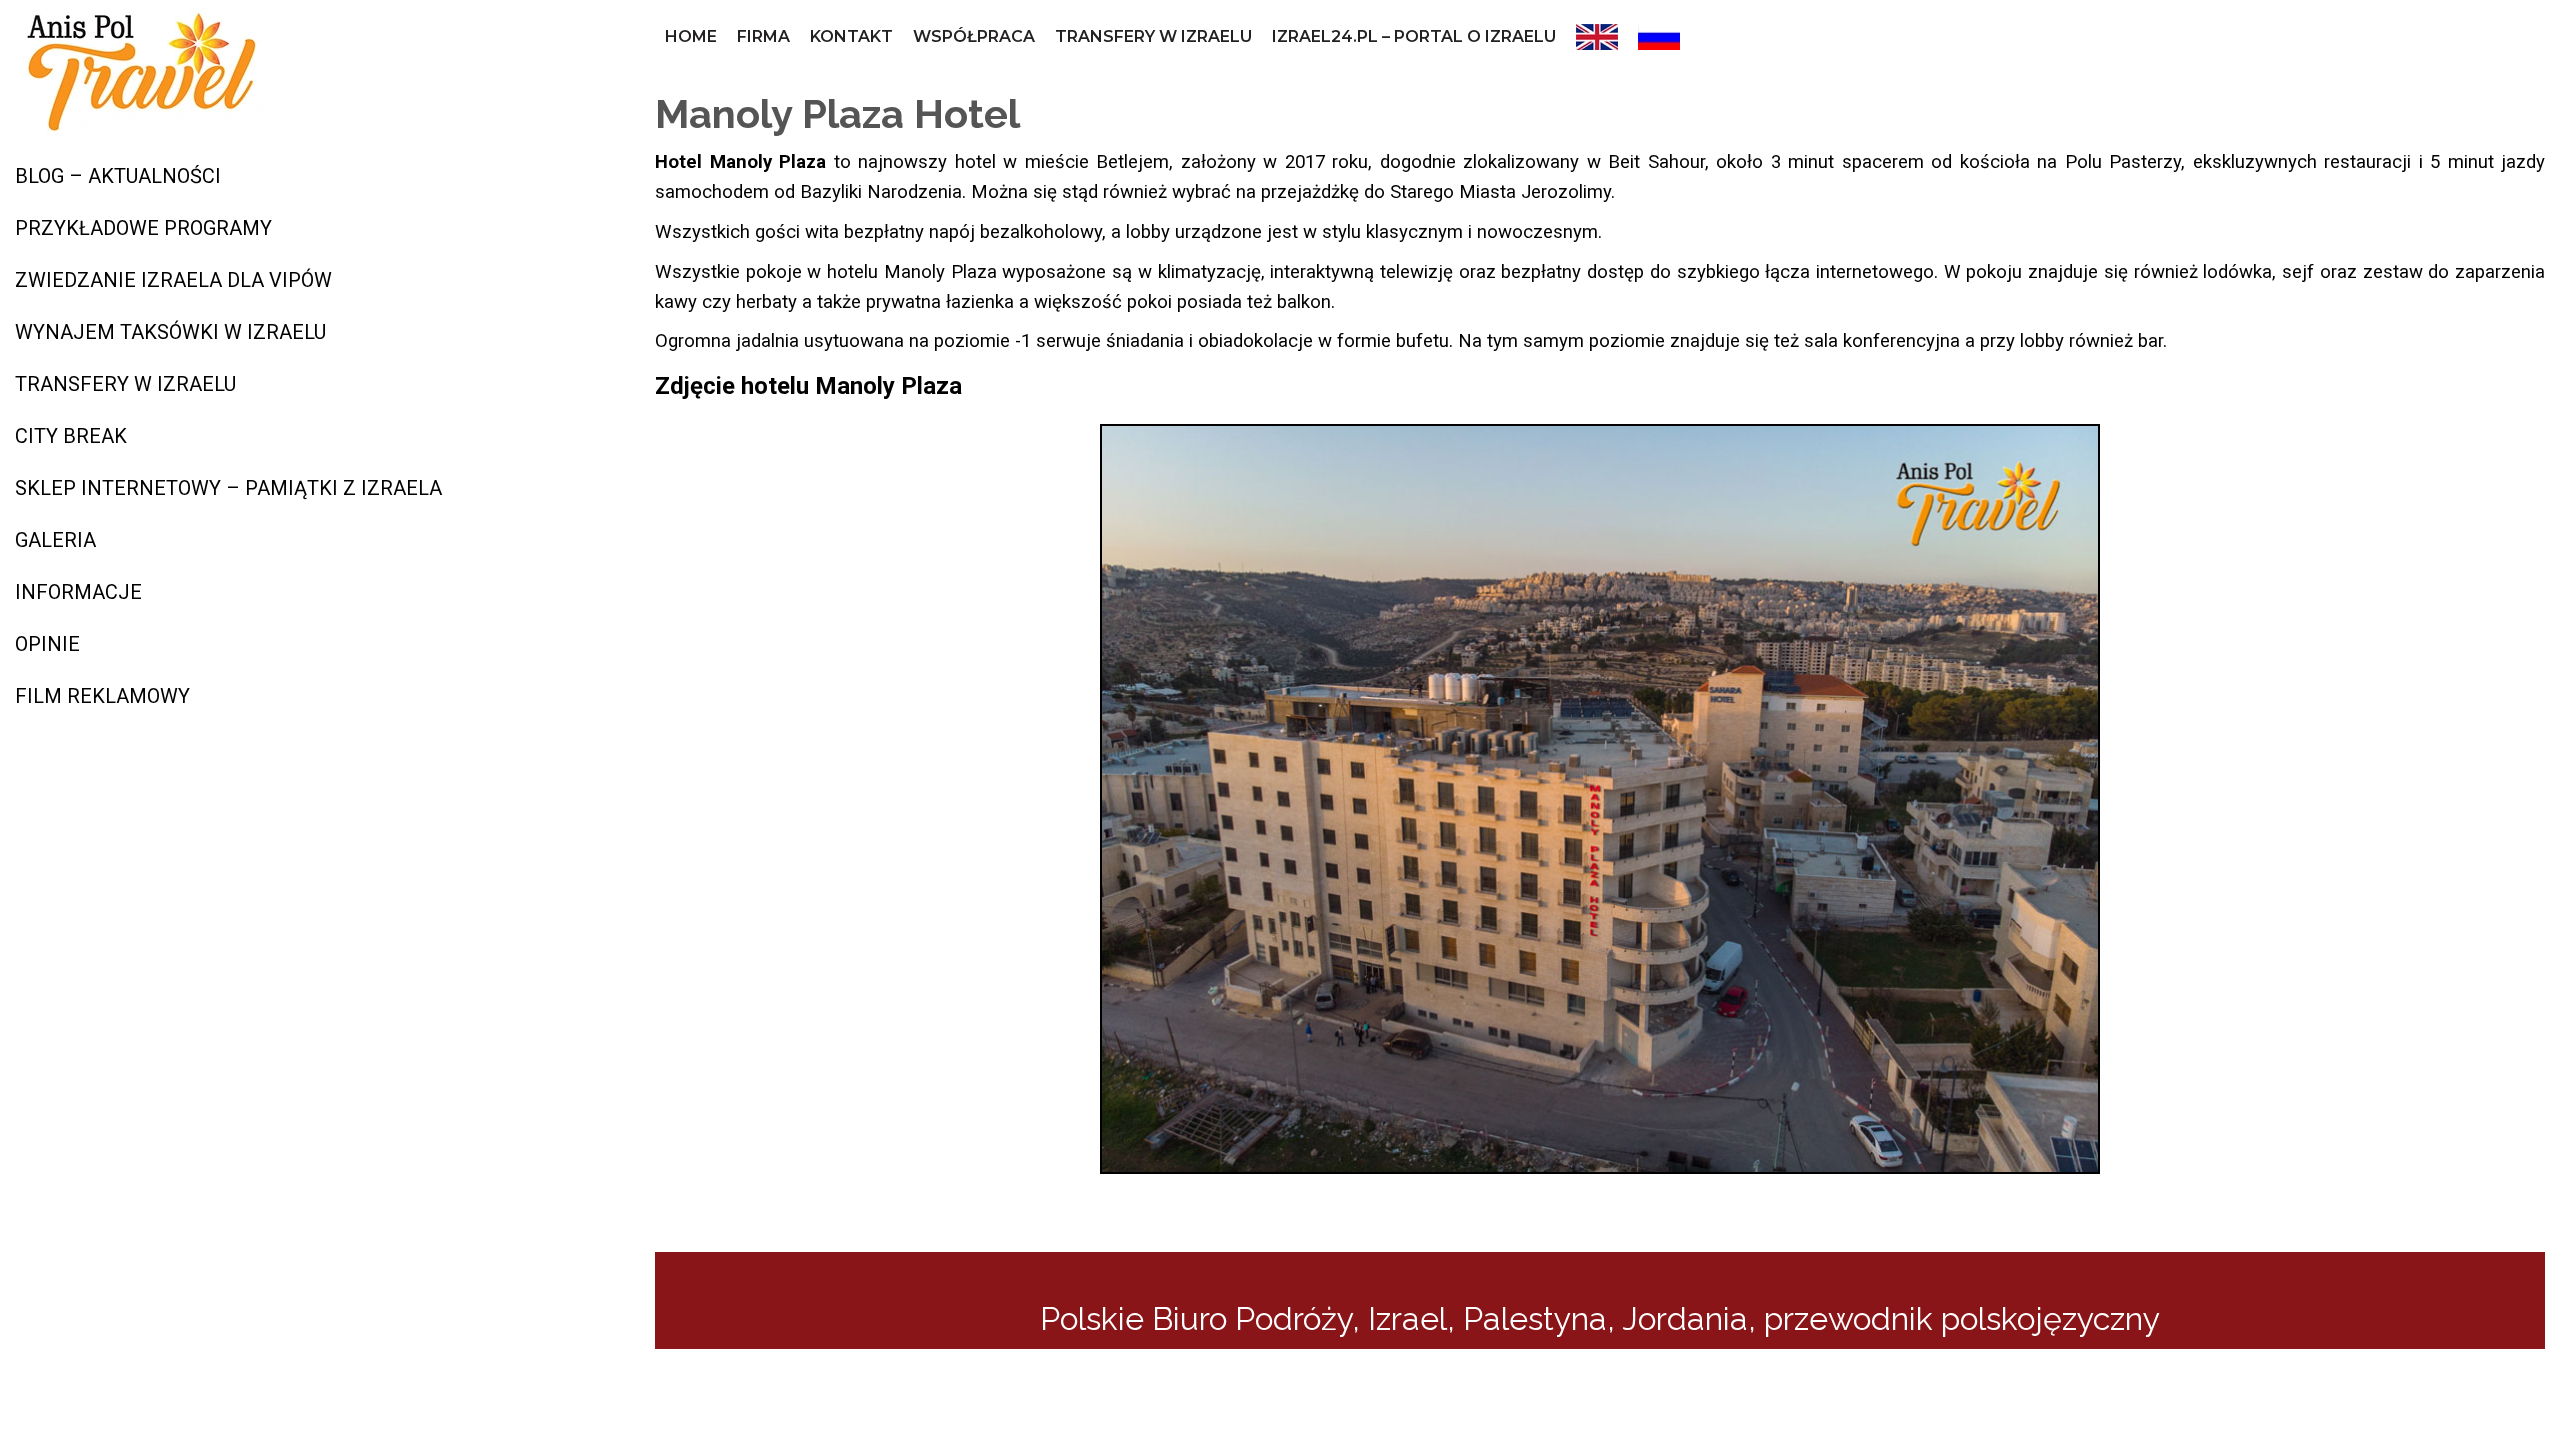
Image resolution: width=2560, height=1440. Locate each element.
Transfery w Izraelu (1153, 36)
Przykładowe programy (143, 228)
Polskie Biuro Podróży (1196, 1318)
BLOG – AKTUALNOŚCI (118, 176)
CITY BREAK (71, 436)
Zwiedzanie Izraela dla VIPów (173, 280)
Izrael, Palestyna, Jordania (1558, 1318)
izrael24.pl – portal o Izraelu (1414, 36)
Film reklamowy (102, 696)
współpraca (974, 36)
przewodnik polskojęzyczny (1962, 1318)
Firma (763, 36)
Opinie (47, 644)
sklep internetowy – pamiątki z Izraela (228, 488)
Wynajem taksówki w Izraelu (170, 332)
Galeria (55, 540)
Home (691, 36)
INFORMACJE (78, 592)
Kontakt (851, 36)
